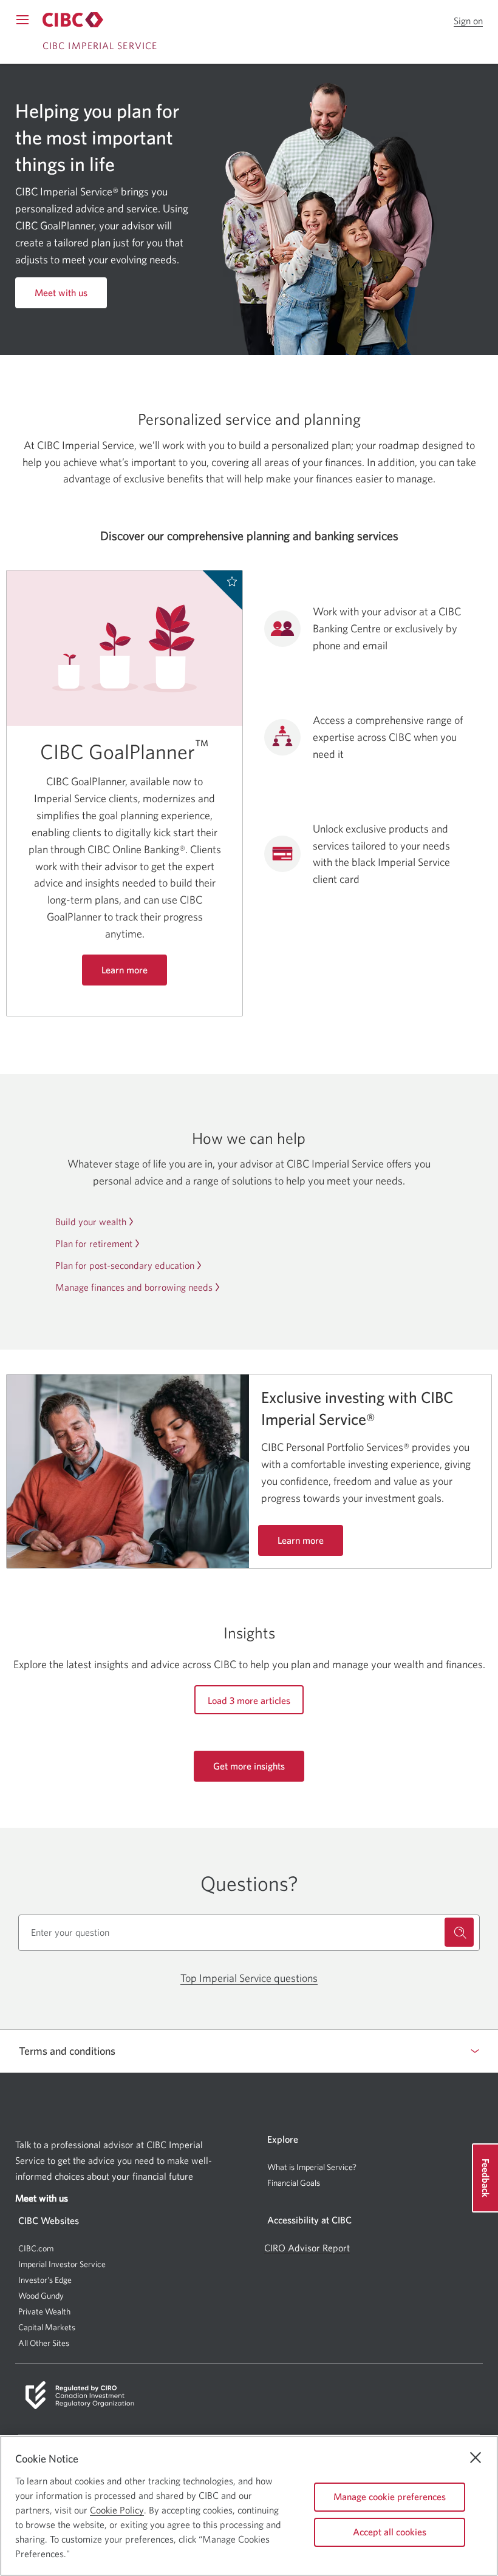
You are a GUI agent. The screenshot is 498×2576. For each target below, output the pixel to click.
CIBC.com (36, 2248)
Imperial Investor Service (62, 2264)
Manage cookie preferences (390, 2497)
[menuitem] (373, 2167)
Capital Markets (47, 2328)
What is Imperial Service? (312, 2167)
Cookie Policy (117, 2510)
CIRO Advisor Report (307, 2248)
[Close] (476, 2458)
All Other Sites (44, 2343)
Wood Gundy (41, 2296)
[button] (468, 21)
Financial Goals (294, 2183)
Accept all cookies (390, 2532)
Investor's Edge (45, 2280)
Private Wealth (44, 2311)
